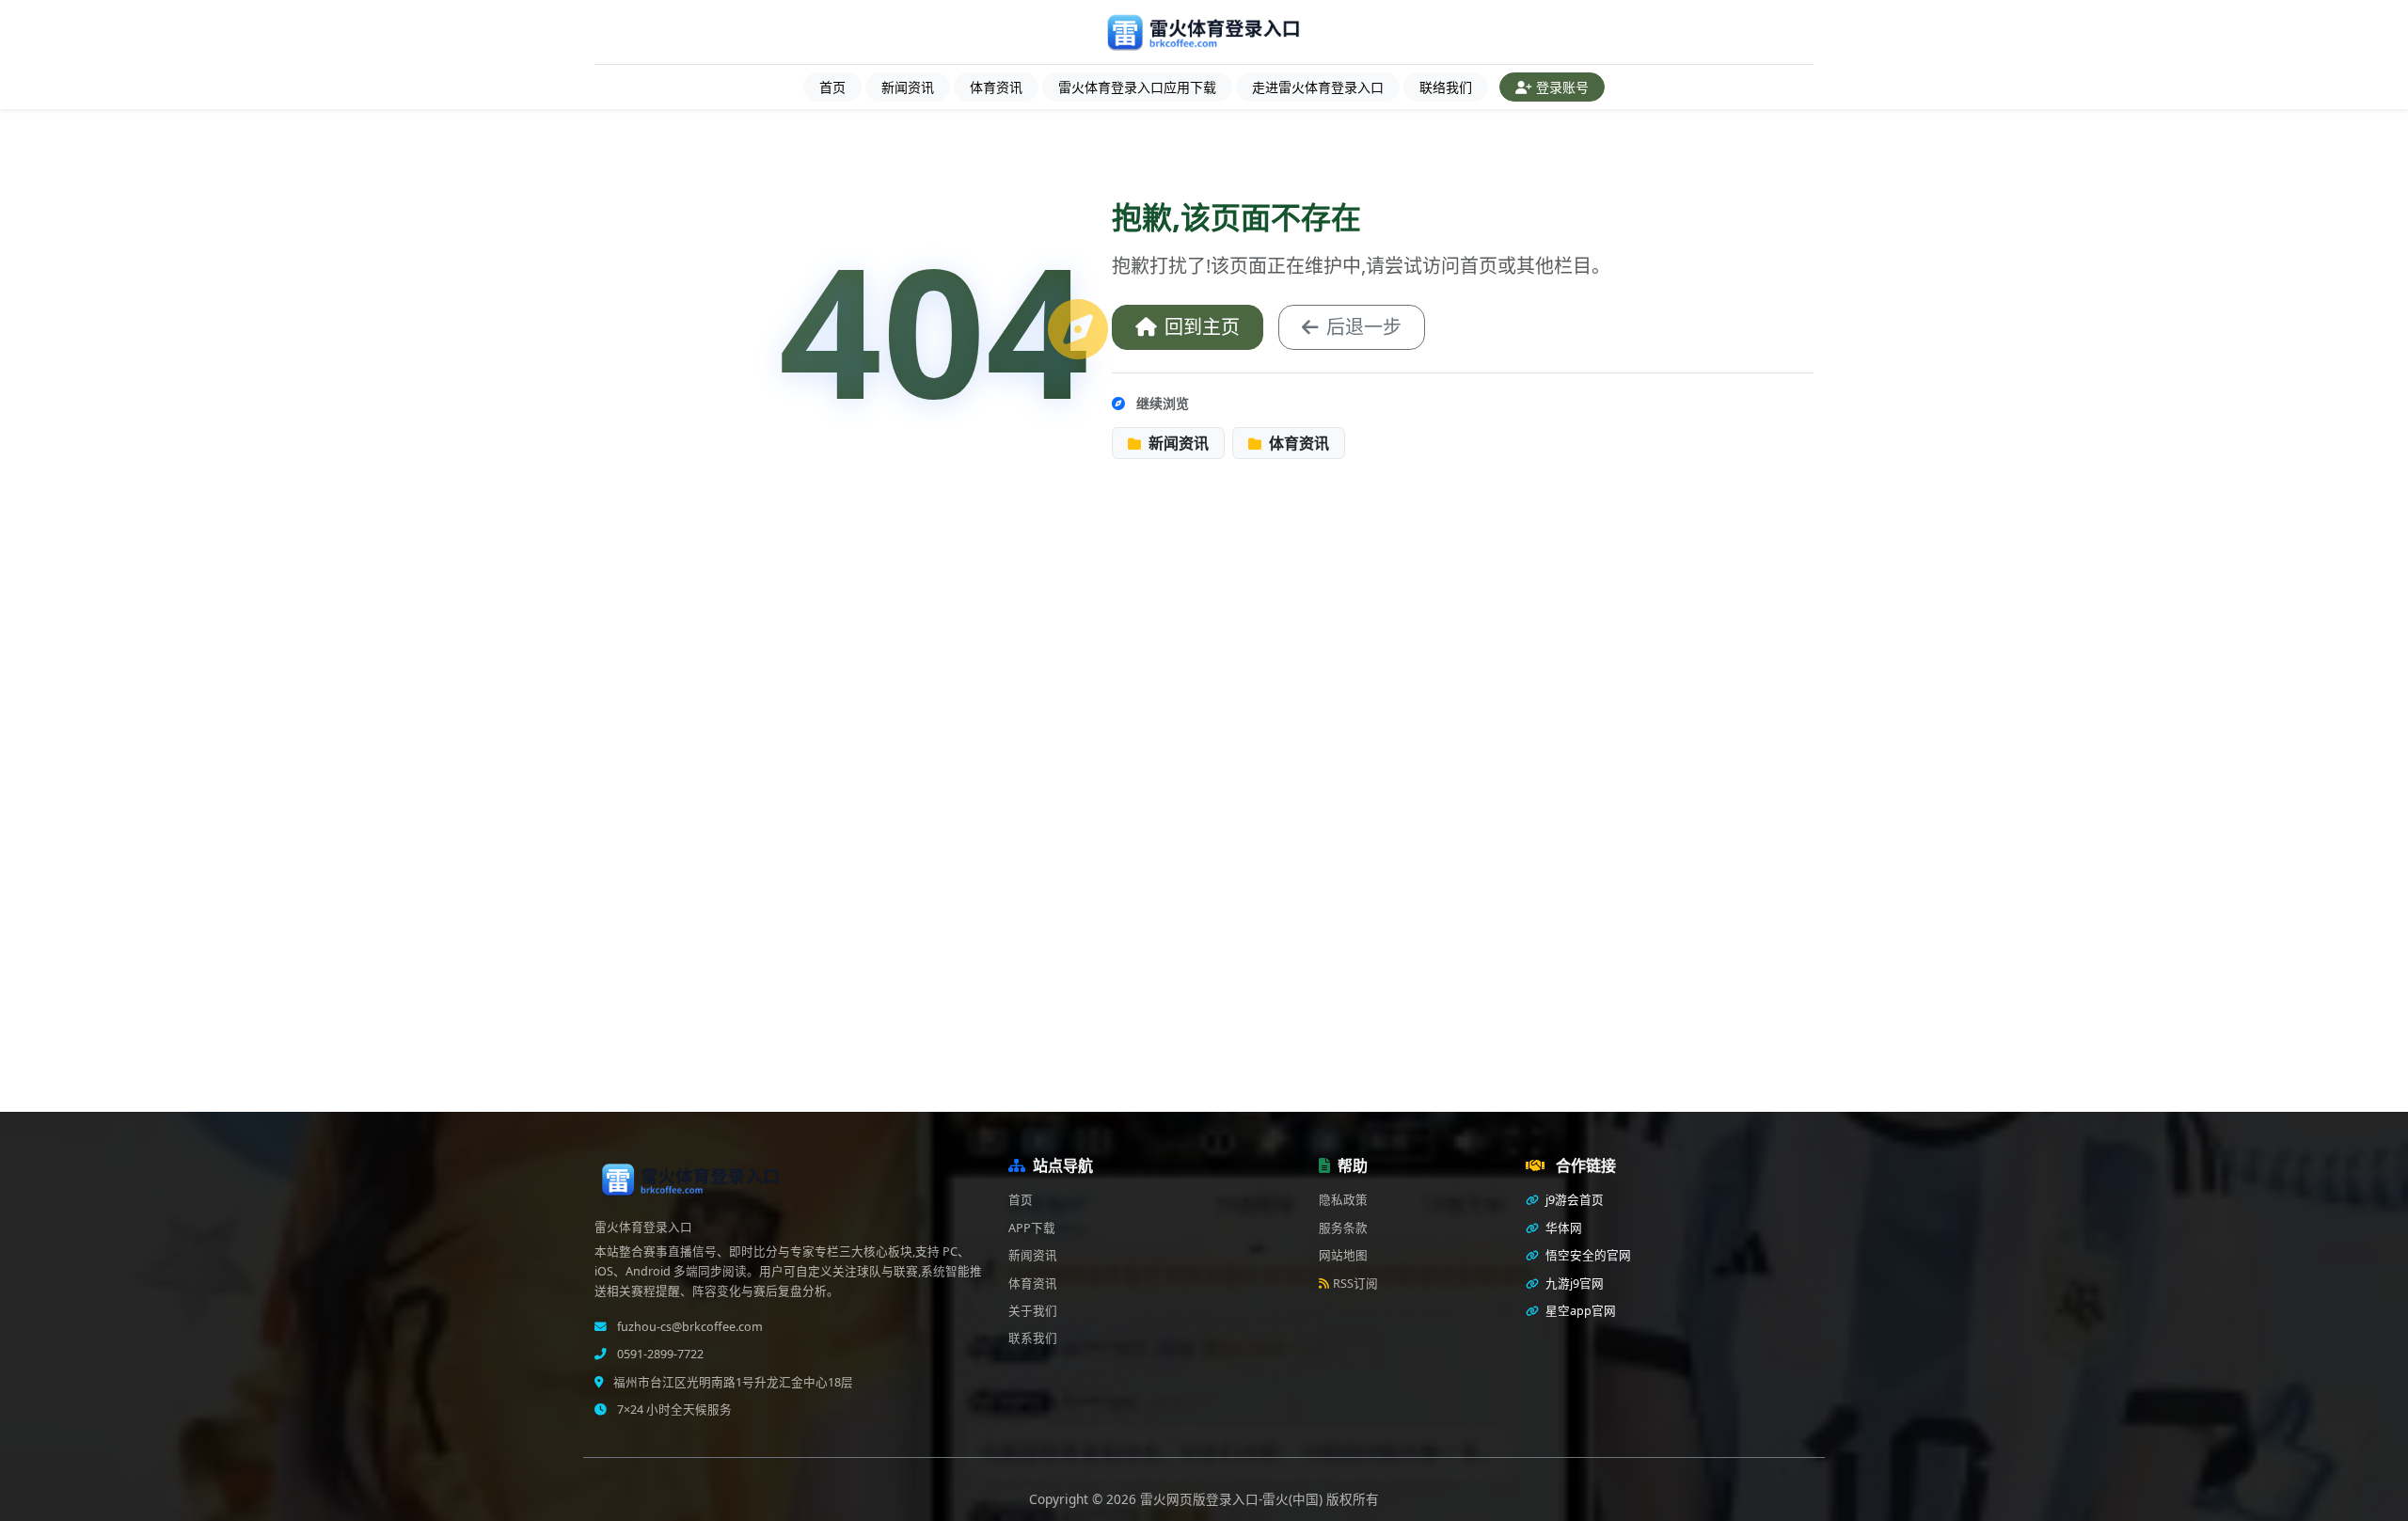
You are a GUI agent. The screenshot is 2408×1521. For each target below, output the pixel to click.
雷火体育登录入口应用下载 (1137, 87)
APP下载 (1032, 1228)
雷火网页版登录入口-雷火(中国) (1233, 1499)
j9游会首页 (1573, 1200)
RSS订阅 (1355, 1283)
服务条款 (1343, 1228)
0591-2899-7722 (659, 1354)
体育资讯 (996, 87)
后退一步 (1364, 327)
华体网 (1562, 1228)
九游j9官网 (1573, 1283)
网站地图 (1343, 1255)
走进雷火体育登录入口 (1318, 87)
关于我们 (1033, 1311)
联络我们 (1446, 87)
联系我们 (1033, 1338)
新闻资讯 (908, 87)
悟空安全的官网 (1587, 1255)
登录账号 (1562, 87)
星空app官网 (1579, 1311)
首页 (832, 87)
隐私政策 (1343, 1200)
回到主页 (1202, 327)
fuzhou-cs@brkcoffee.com (689, 1327)
